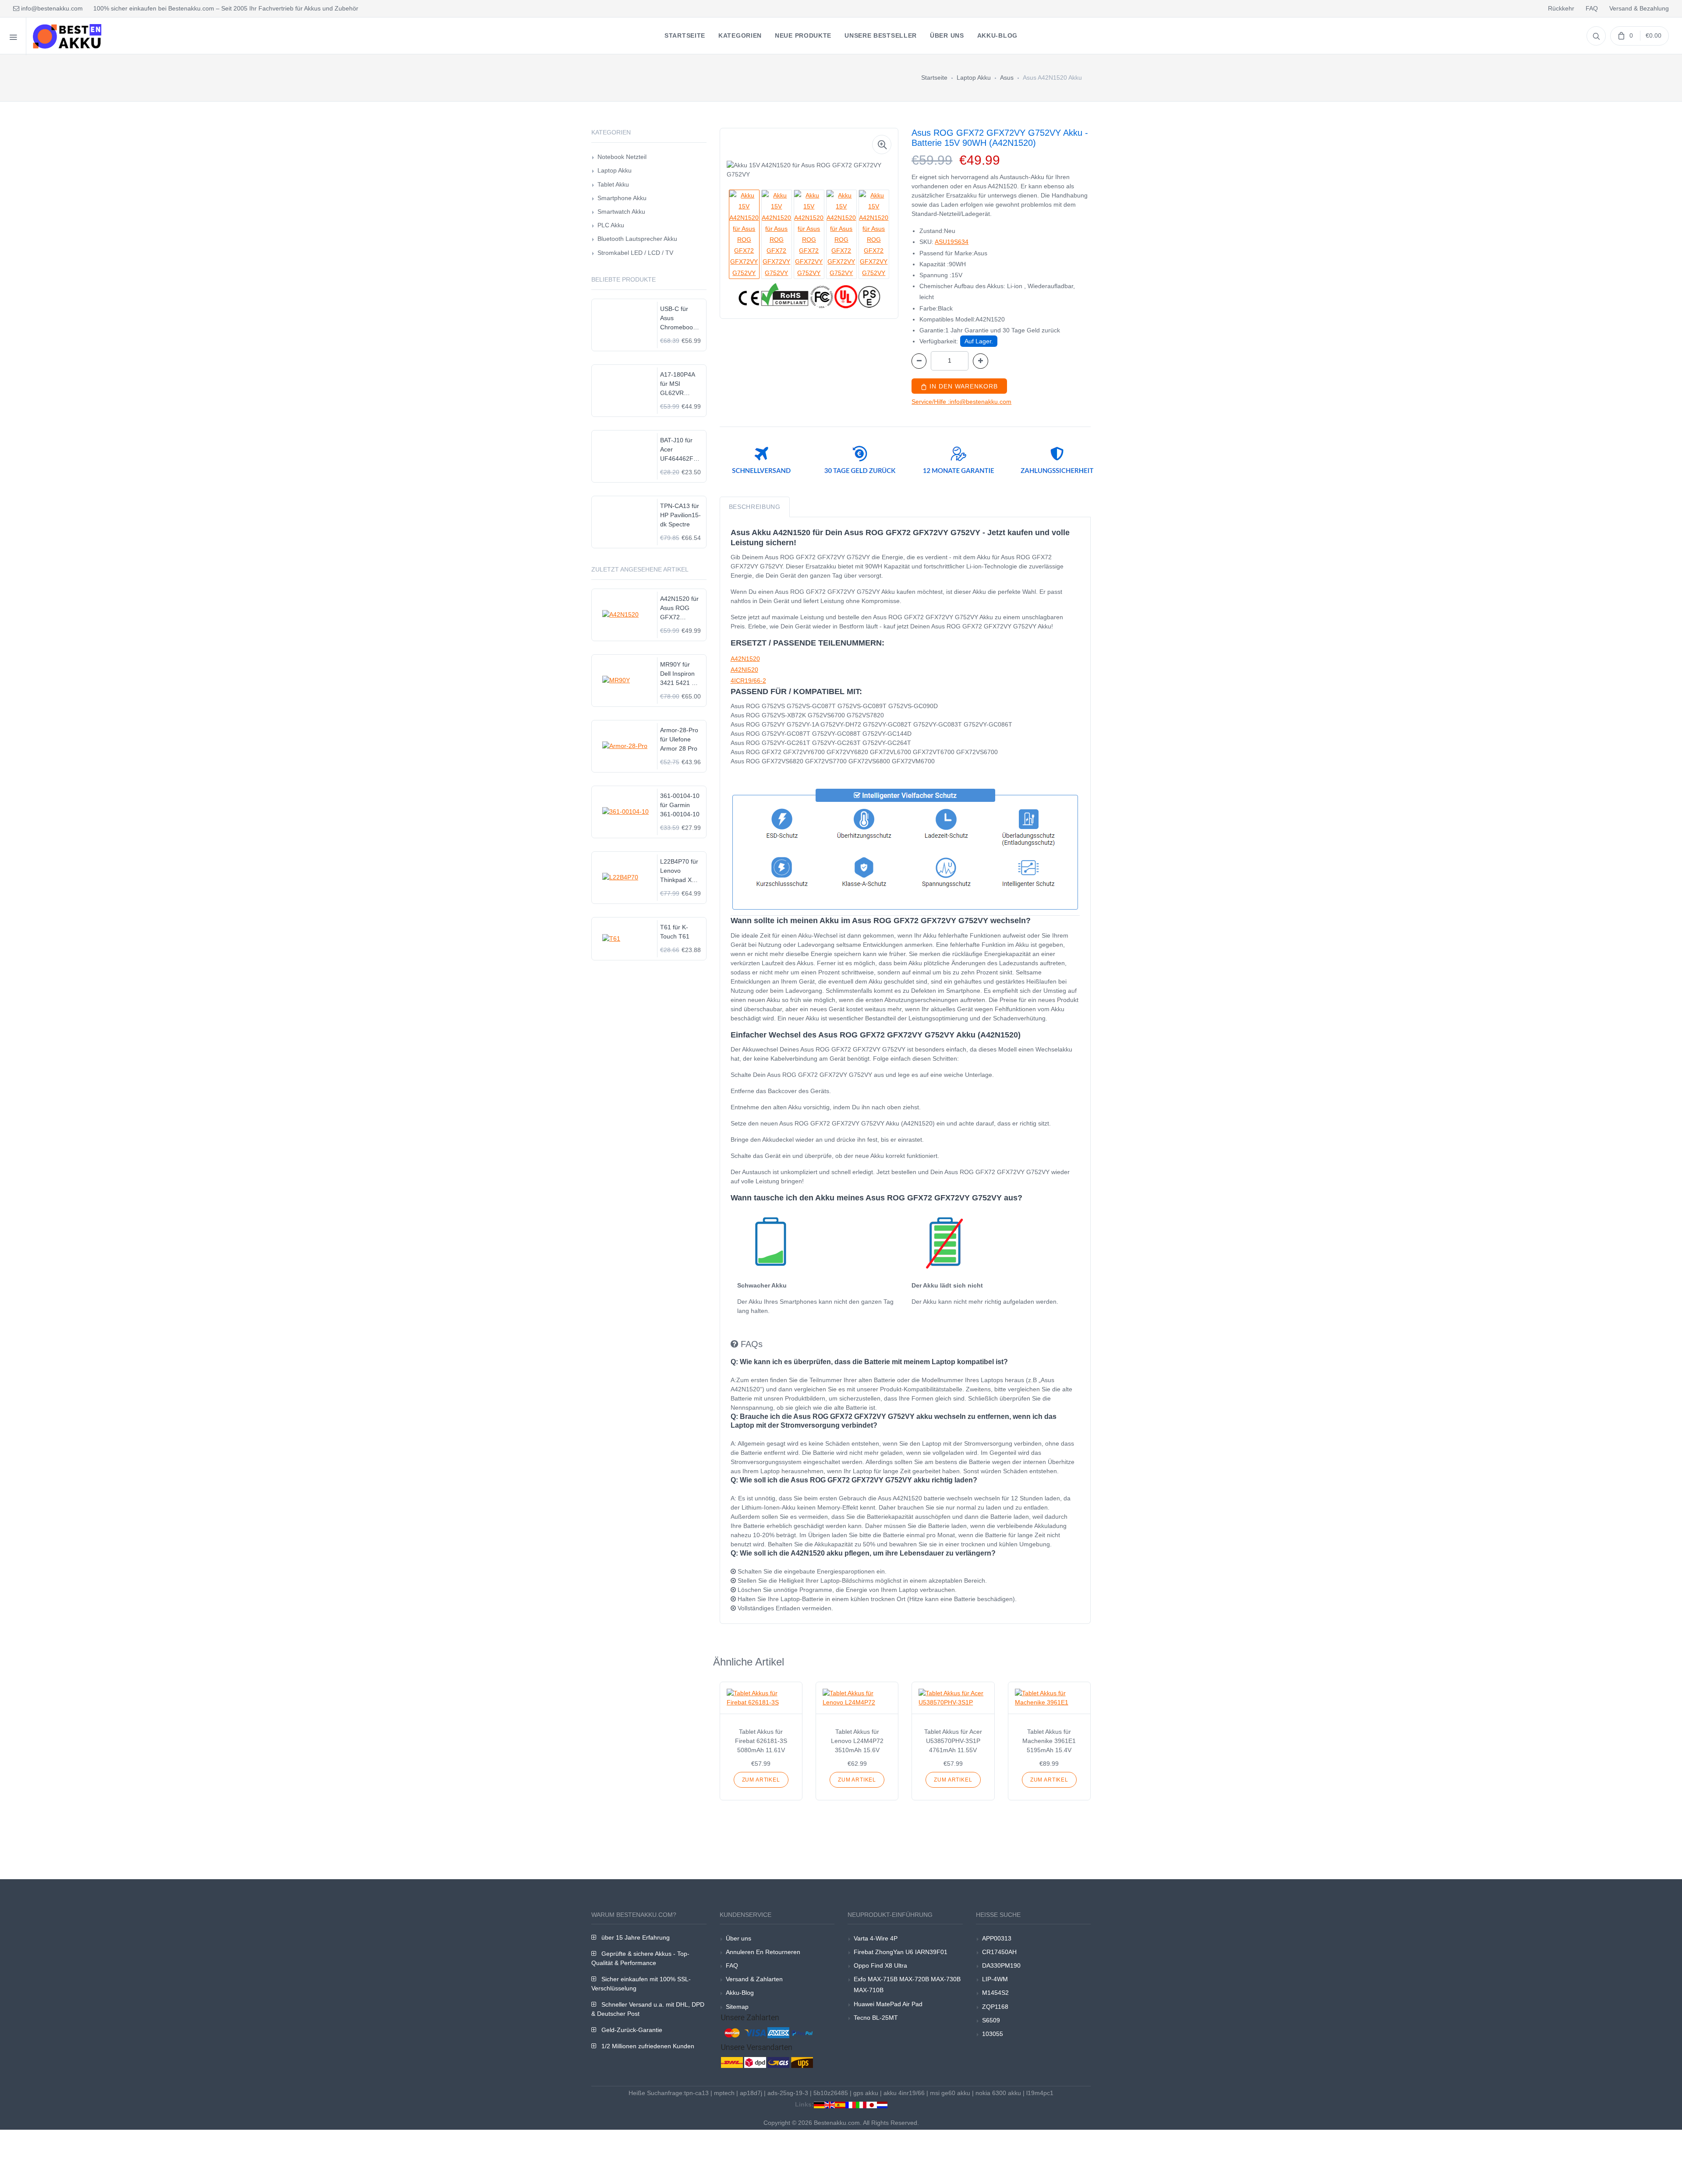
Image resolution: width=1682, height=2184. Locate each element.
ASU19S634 (952, 242)
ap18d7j (751, 2093)
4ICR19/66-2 (748, 681)
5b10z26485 (831, 2093)
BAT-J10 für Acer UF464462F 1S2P (677, 450)
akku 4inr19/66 (904, 2093)
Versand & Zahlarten (754, 1979)
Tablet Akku (613, 184)
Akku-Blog (740, 1993)
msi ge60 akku (950, 2093)
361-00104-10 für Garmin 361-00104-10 (680, 805)
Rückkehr (1561, 8)
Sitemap (737, 2007)
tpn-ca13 (696, 2093)
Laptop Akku (974, 78)
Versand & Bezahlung (1639, 8)
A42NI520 (744, 670)
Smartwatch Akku (621, 212)
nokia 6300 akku (998, 2093)
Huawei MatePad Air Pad (888, 2004)
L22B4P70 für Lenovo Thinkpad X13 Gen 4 (679, 871)
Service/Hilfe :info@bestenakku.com (961, 402)
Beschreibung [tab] (755, 507)
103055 (993, 2034)
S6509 (991, 2020)
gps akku (866, 2093)
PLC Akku (611, 225)
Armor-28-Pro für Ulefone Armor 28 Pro (679, 739)
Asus (1007, 78)
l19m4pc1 (1040, 2093)
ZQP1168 (995, 2007)
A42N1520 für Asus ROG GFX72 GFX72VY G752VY (679, 609)
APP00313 (997, 1938)
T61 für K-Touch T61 (675, 932)
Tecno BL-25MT (876, 2018)
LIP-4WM (995, 1979)
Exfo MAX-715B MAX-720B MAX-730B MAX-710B (907, 1985)
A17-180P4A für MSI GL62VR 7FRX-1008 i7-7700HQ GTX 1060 (680, 384)
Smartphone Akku (622, 198)
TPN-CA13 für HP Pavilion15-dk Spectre (680, 515)
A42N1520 (745, 659)
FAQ (1592, 8)
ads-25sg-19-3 (788, 2093)
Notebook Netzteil (622, 157)
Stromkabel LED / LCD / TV (635, 253)
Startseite (934, 78)
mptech (724, 2093)
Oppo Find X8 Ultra (880, 1965)
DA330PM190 (1001, 1965)
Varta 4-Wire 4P (876, 1938)
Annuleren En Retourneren (763, 1952)
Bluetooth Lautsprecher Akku (637, 239)
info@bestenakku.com (51, 8)
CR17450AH (999, 1952)
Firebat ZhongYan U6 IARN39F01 (901, 1952)
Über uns (739, 1938)
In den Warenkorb (963, 386)
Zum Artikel (761, 1780)
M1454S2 (995, 1993)
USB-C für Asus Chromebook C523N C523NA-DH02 (678, 319)
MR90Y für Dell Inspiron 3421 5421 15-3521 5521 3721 (680, 674)
